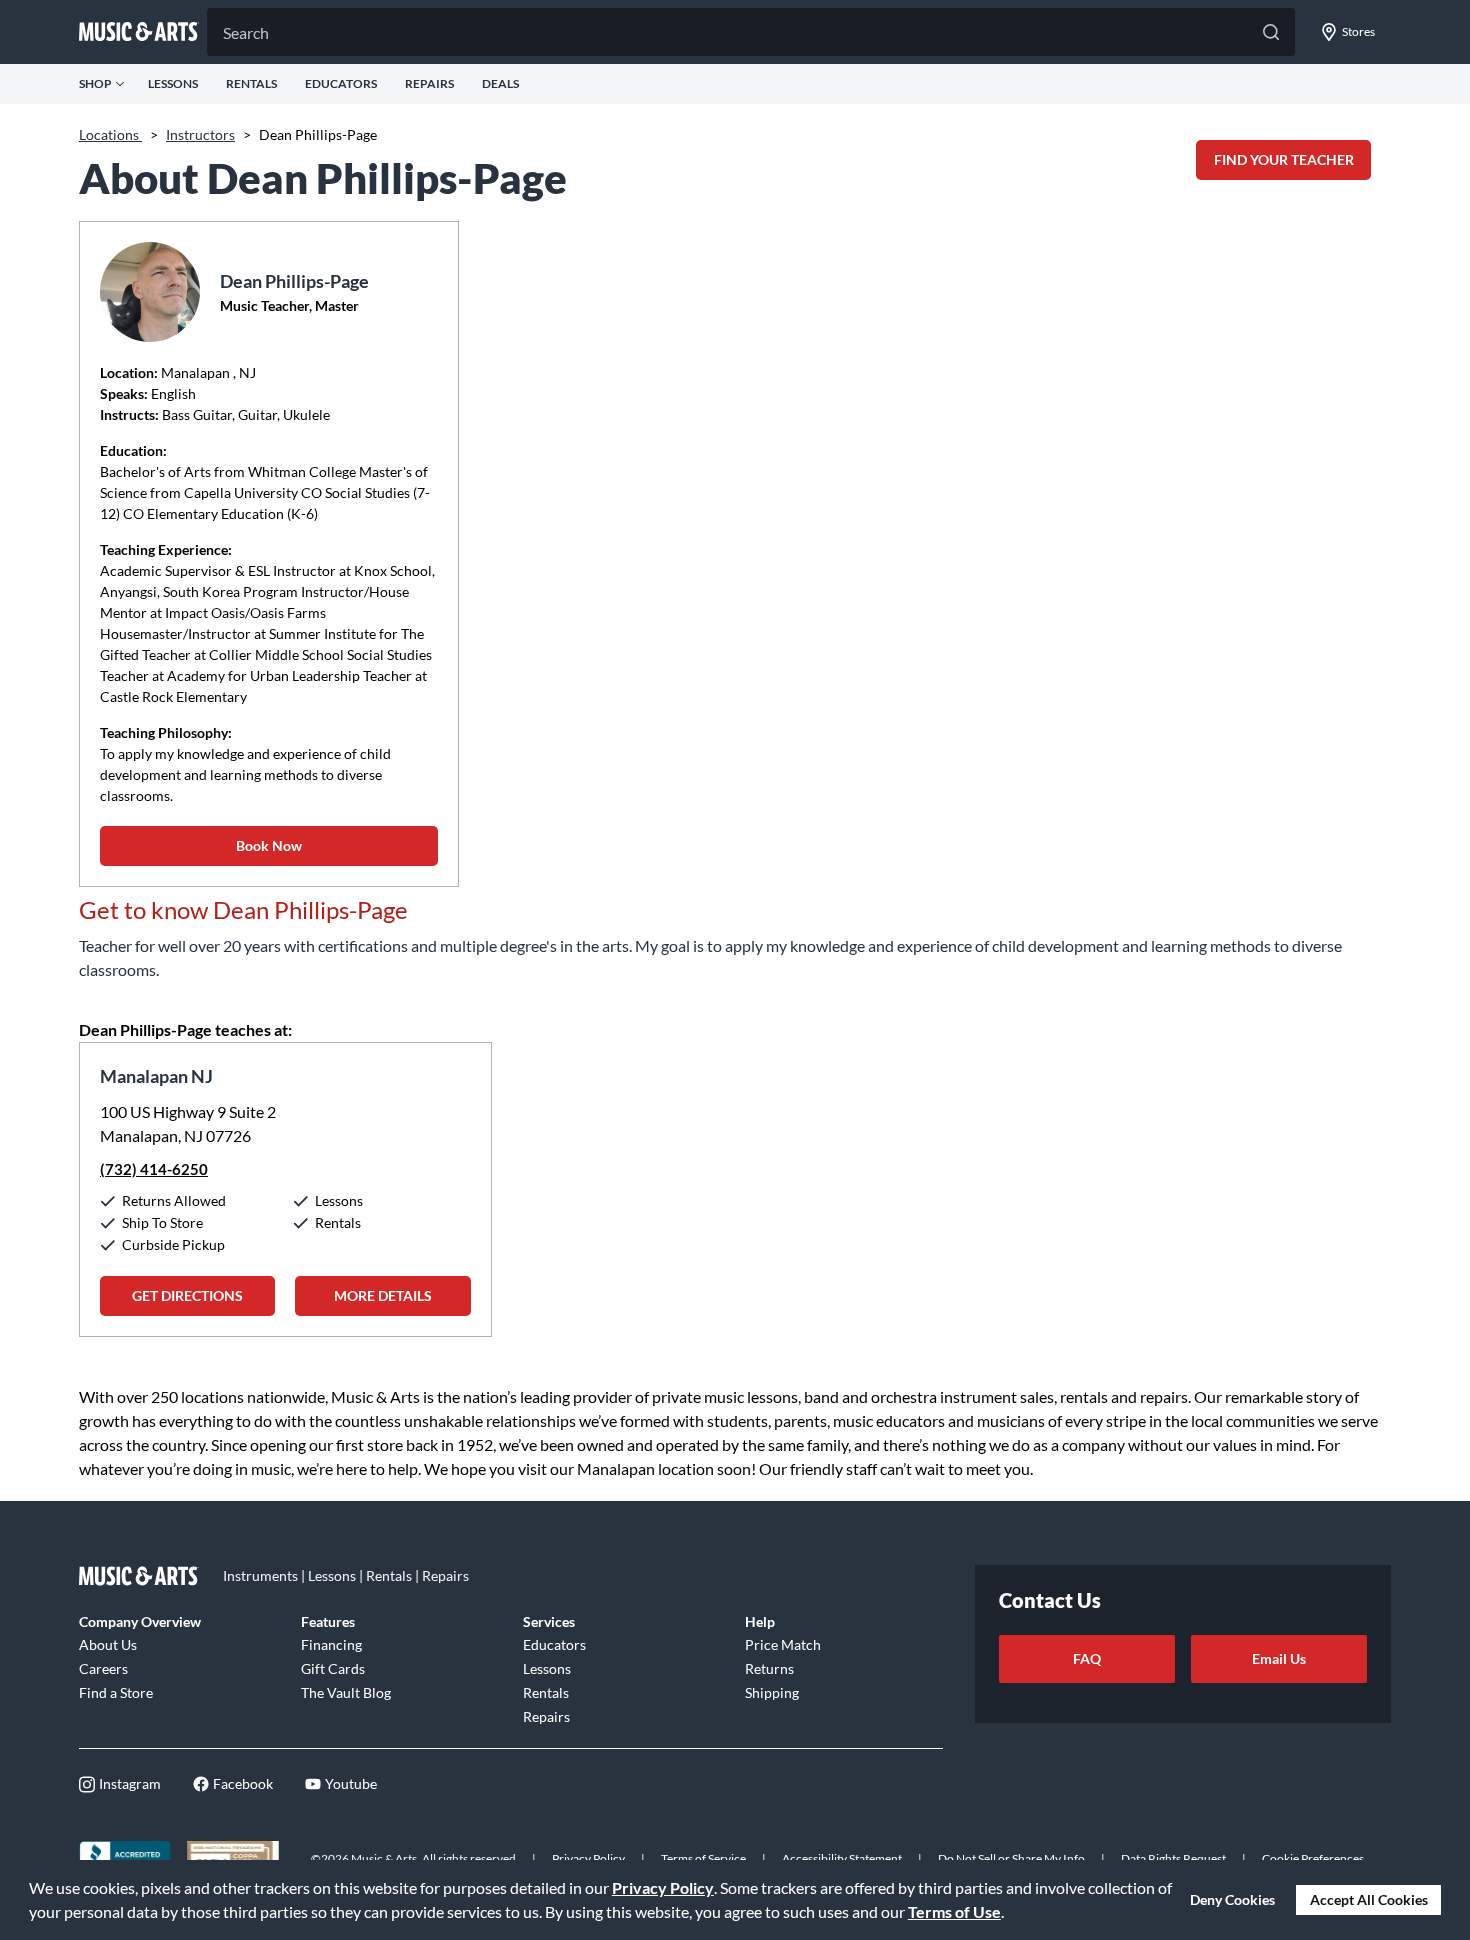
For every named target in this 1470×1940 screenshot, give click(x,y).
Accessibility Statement (842, 1858)
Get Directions (187, 1295)
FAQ (1087, 1658)
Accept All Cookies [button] (1369, 1899)
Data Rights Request (1173, 1858)
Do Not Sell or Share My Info (1011, 1858)
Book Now (269, 845)
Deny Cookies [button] (1232, 1899)
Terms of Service (703, 1858)
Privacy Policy (663, 1887)
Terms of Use (954, 1911)
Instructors (200, 134)
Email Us (1279, 1658)
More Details (383, 1295)
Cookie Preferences (1313, 1858)
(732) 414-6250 (154, 1169)
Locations (110, 134)
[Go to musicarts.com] (139, 32)
